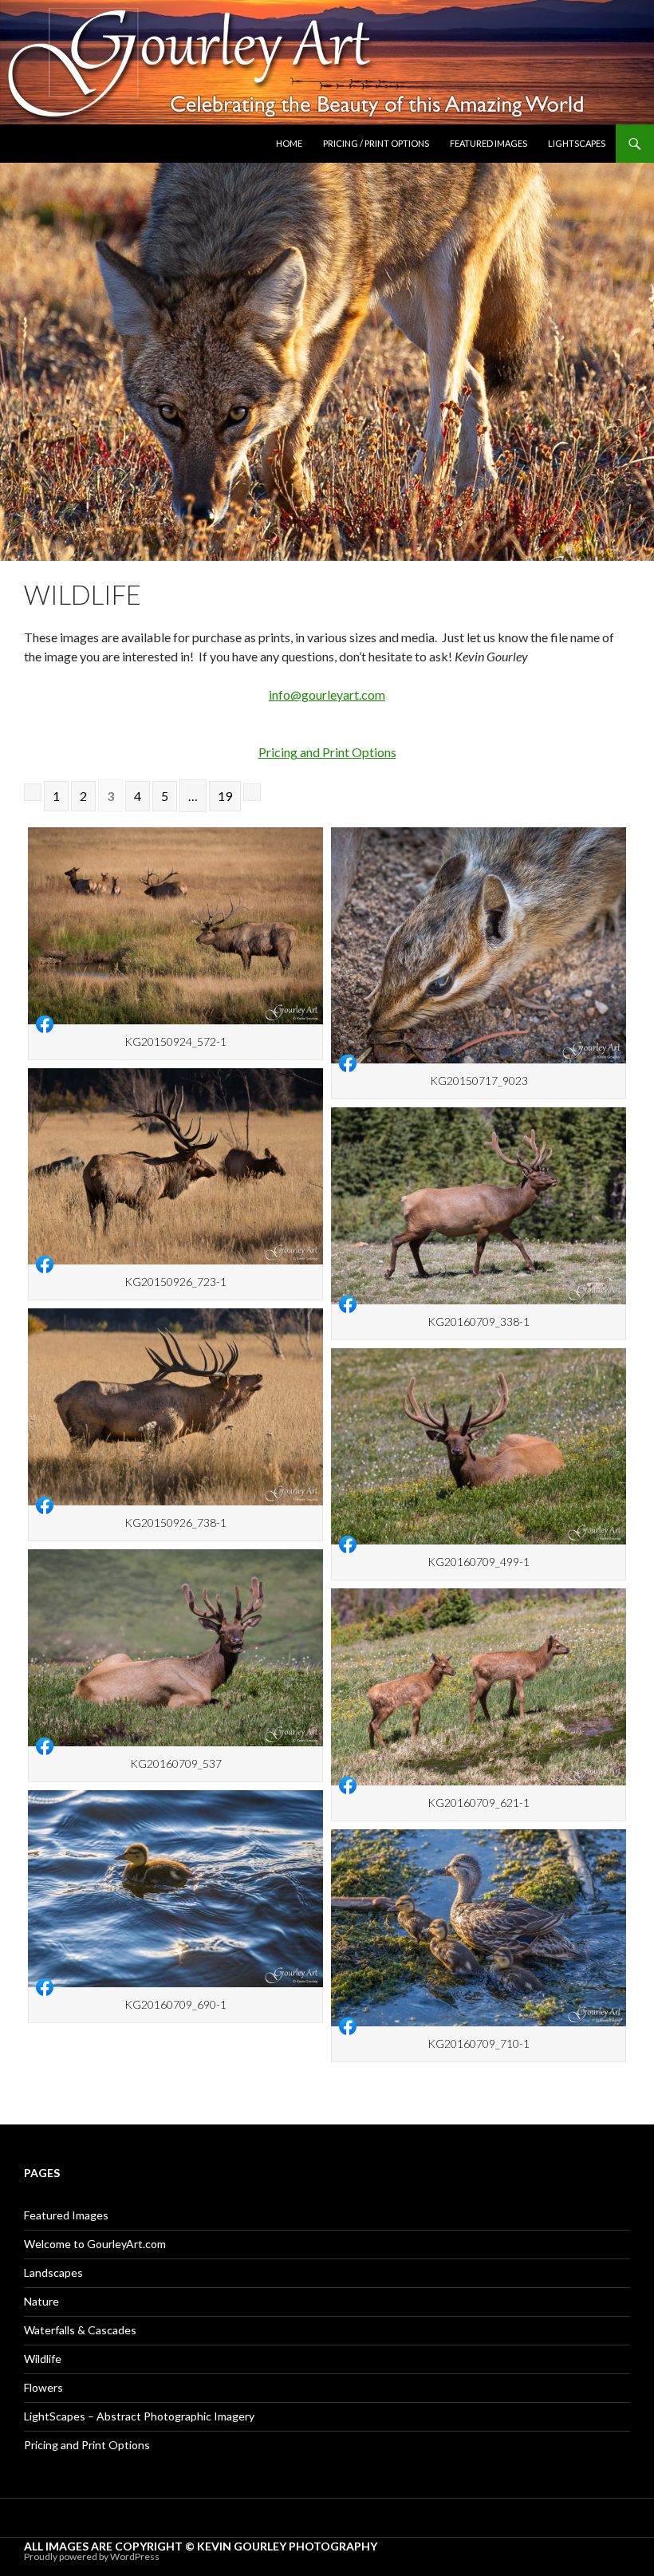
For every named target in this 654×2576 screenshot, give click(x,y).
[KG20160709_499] (479, 1447)
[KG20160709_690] (175, 1889)
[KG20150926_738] (175, 1407)
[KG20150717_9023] (479, 945)
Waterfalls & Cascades (80, 2330)
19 (225, 796)
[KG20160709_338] (479, 1206)
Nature (41, 2301)
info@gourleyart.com (327, 694)
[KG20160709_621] (479, 1687)
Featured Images (489, 143)
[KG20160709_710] (479, 1928)
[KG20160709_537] (175, 1648)
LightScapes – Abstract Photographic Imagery (139, 2416)
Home (289, 143)
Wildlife (43, 2359)
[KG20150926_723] (175, 1167)
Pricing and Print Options (327, 752)
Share (45, 1024)
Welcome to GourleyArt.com (95, 2244)
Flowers (43, 2387)
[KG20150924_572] (175, 926)
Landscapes (53, 2272)
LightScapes (577, 143)
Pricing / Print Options (376, 143)
